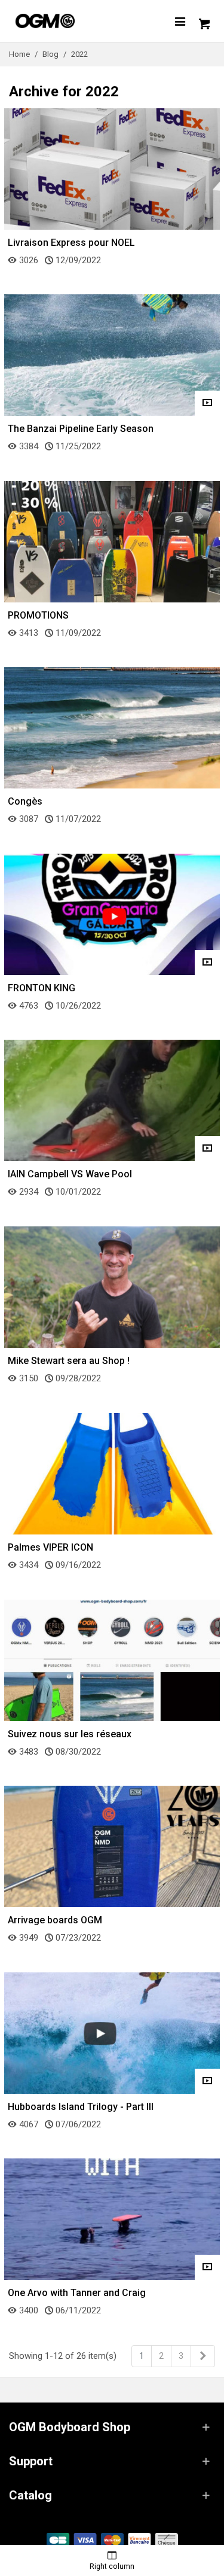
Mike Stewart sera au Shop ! (69, 1361)
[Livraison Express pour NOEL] (112, 168)
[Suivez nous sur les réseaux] (112, 1660)
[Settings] (180, 21)
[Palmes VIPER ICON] (112, 1473)
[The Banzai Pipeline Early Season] (112, 355)
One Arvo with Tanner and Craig (77, 2293)
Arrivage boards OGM (55, 1920)
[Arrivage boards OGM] (112, 1846)
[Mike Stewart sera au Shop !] (112, 1287)
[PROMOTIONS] (112, 541)
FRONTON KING (42, 988)
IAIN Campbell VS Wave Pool (70, 1174)
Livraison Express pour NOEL (71, 243)
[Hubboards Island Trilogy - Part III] (112, 2032)
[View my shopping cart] (203, 21)
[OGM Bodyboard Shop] (69, 21)
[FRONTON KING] (112, 914)
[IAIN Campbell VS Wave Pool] (112, 1100)
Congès (25, 801)
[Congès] (112, 727)
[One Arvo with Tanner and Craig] (112, 2219)
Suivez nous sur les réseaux (70, 1734)
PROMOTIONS (38, 615)
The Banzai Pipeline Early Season (81, 429)
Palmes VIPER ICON (50, 1547)
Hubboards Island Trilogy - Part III (81, 2107)
